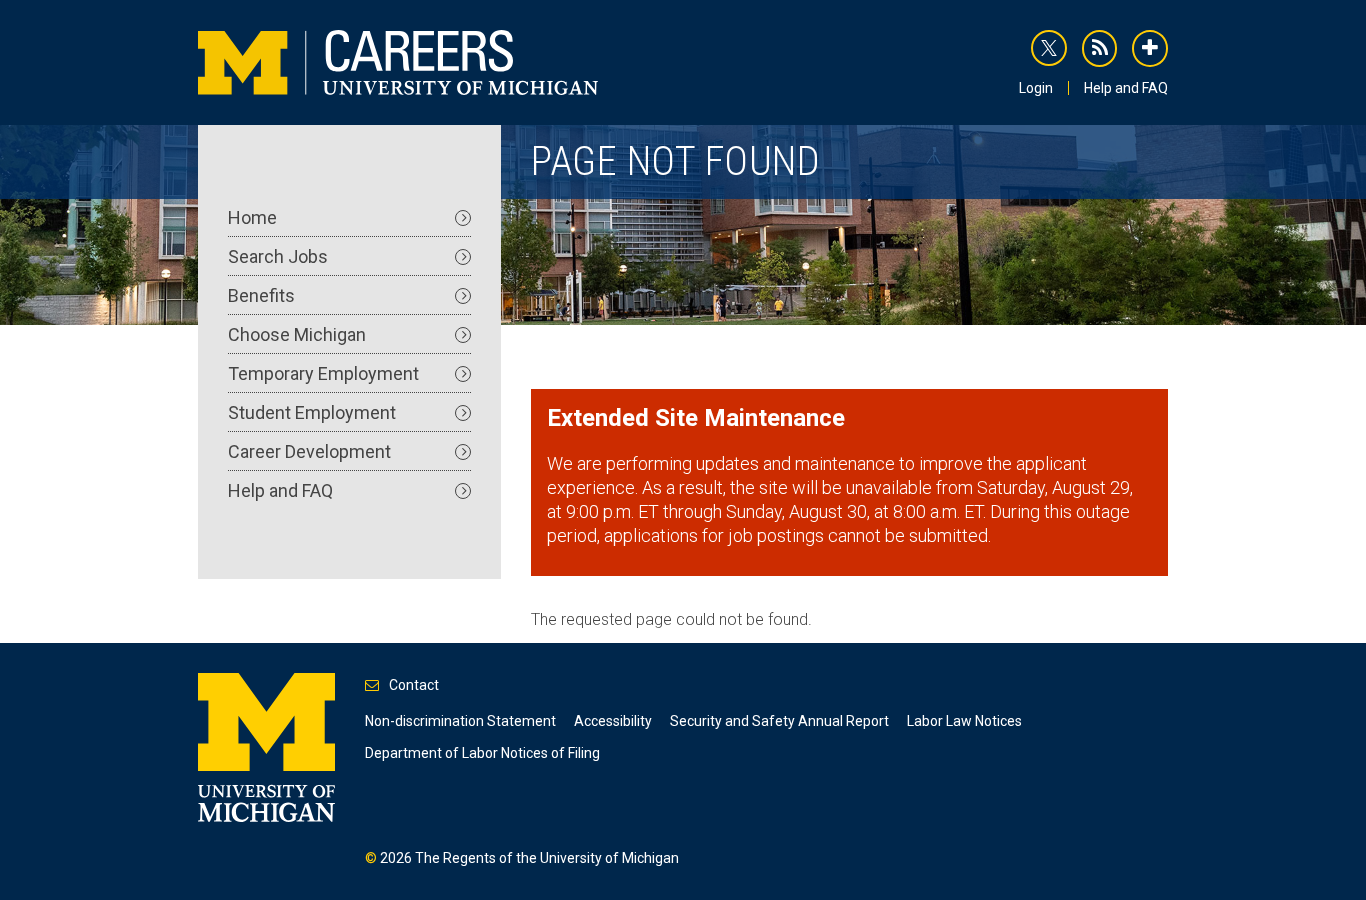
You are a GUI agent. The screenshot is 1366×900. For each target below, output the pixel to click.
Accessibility (613, 721)
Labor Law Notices (964, 721)
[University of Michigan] (266, 746)
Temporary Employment (323, 373)
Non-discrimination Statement (460, 721)
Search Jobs (278, 256)
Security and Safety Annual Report (779, 721)
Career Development (309, 451)
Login (1036, 88)
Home (252, 217)
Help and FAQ (1126, 88)
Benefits (261, 295)
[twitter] (1049, 48)
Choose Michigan (297, 334)
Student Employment (312, 412)
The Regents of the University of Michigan (547, 858)
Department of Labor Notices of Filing (482, 753)
